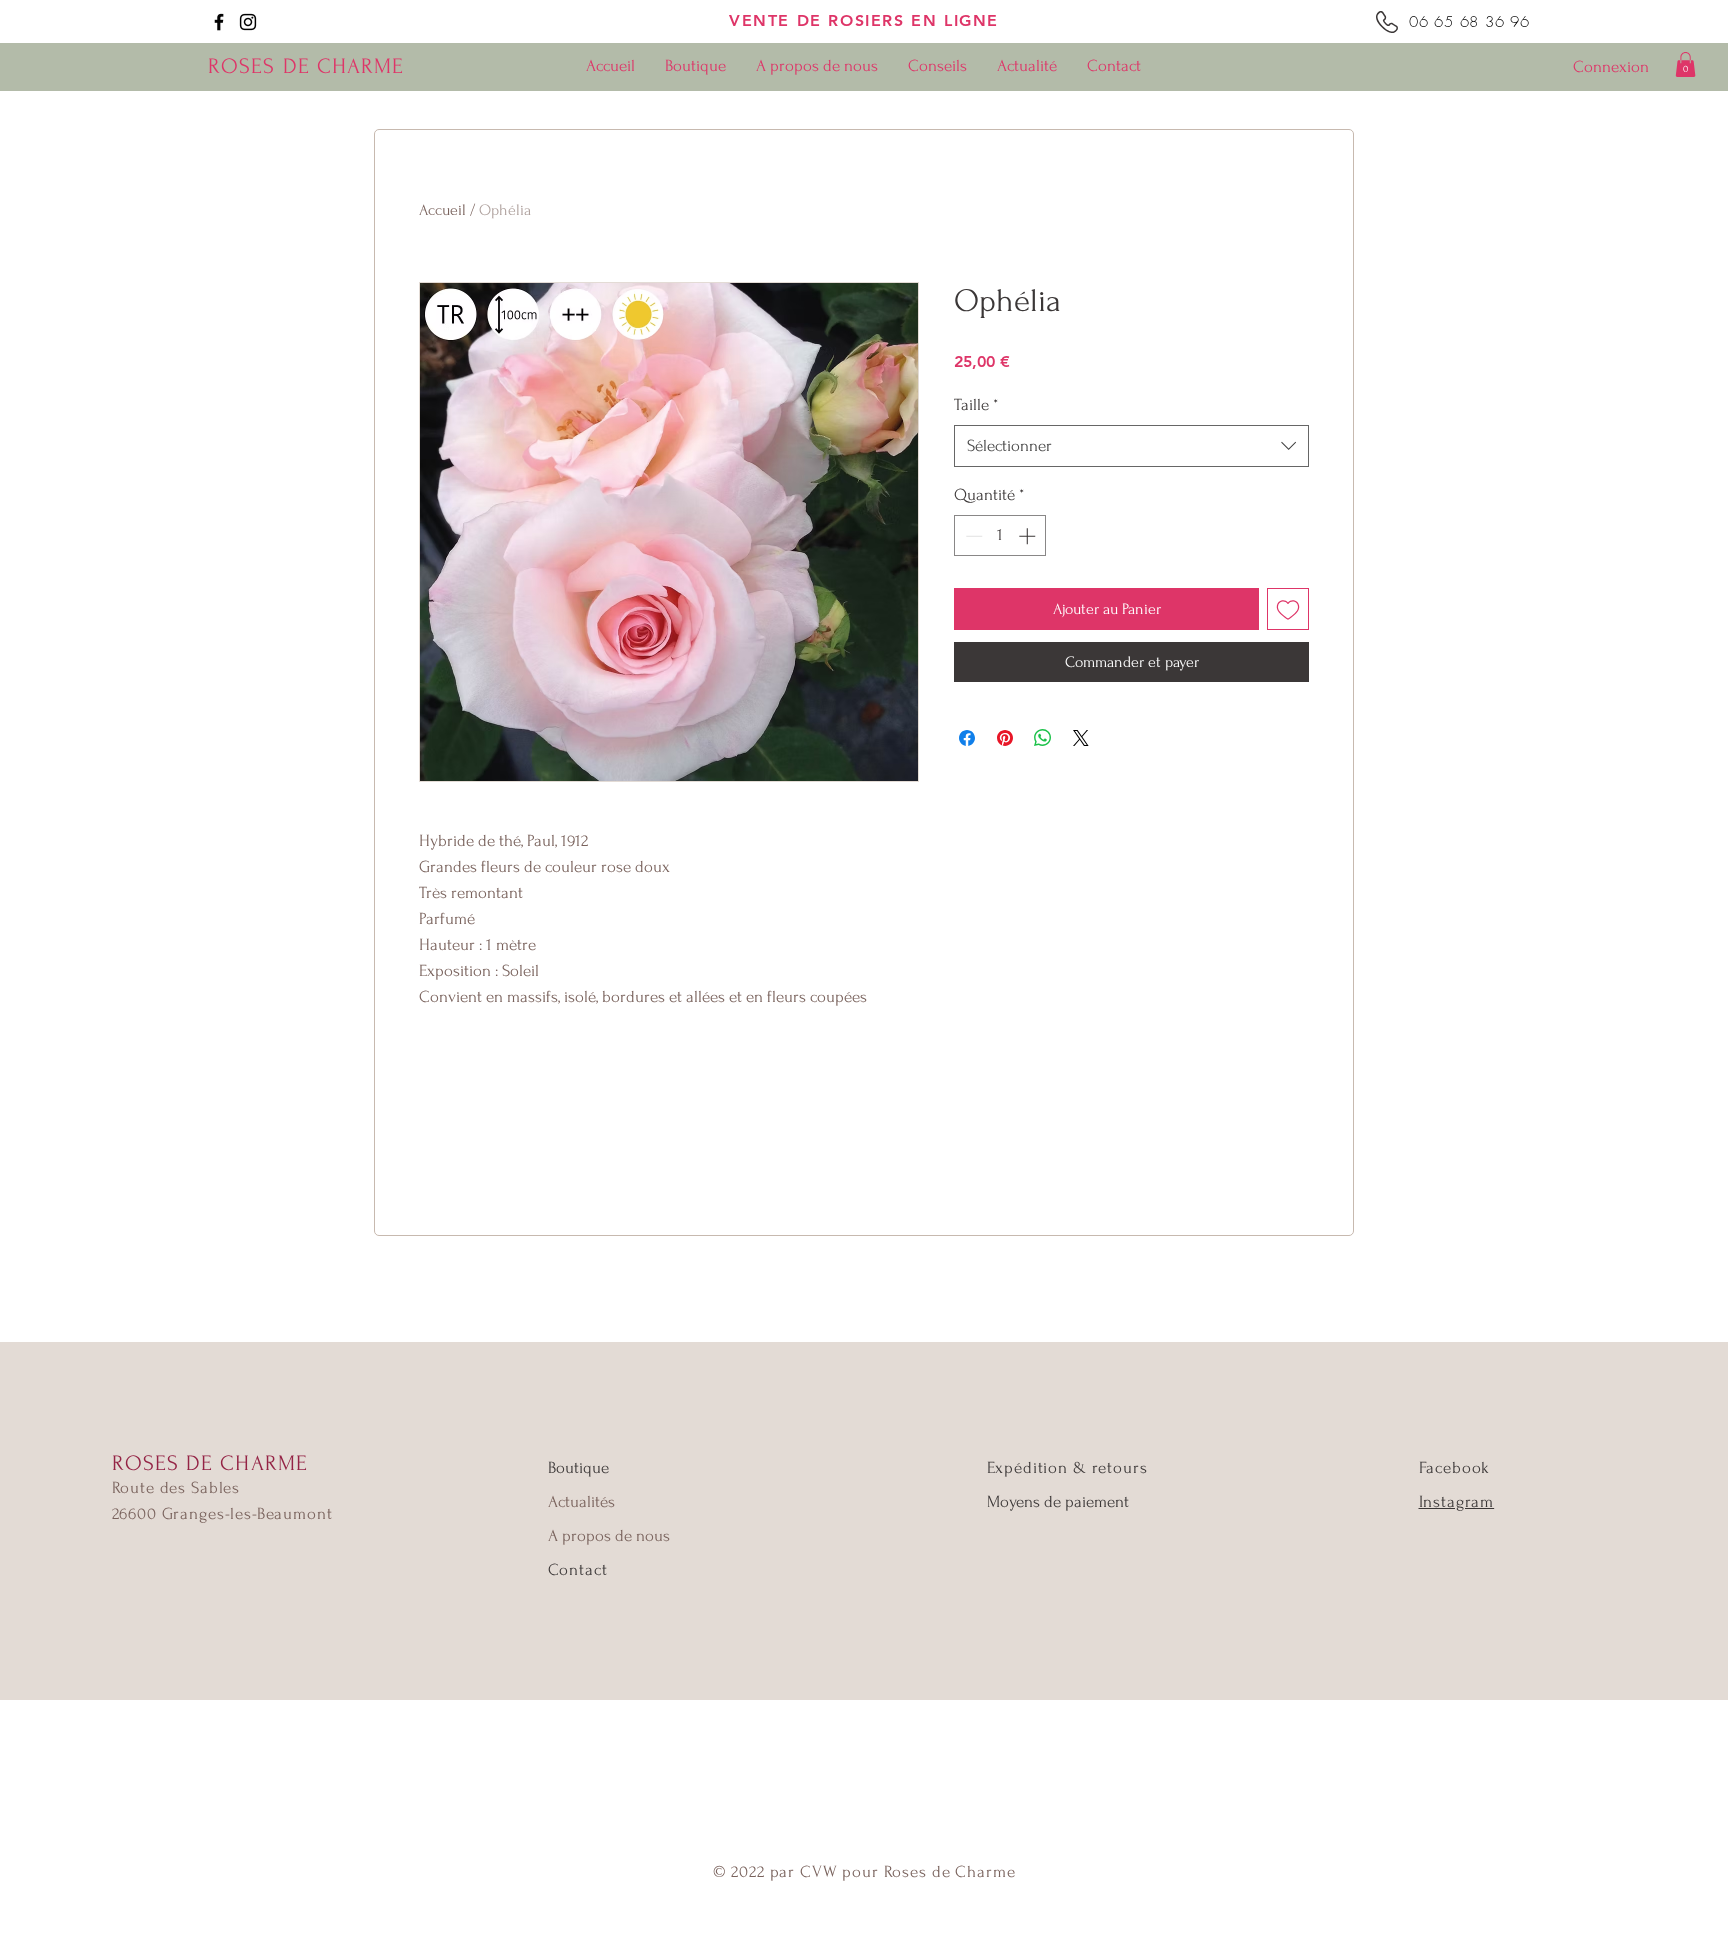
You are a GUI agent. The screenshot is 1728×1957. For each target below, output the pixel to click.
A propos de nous (609, 1535)
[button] (1685, 64)
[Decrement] (972, 536)
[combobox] (1131, 446)
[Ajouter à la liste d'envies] (1288, 609)
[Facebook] (219, 22)
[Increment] (1029, 536)
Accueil (442, 210)
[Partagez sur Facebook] (967, 738)
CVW (819, 1871)
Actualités (581, 1501)
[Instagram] (248, 22)
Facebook (1455, 1467)
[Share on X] (1081, 738)
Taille (976, 404)
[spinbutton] (1000, 536)
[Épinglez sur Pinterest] (1005, 738)
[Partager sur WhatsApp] (1043, 738)
